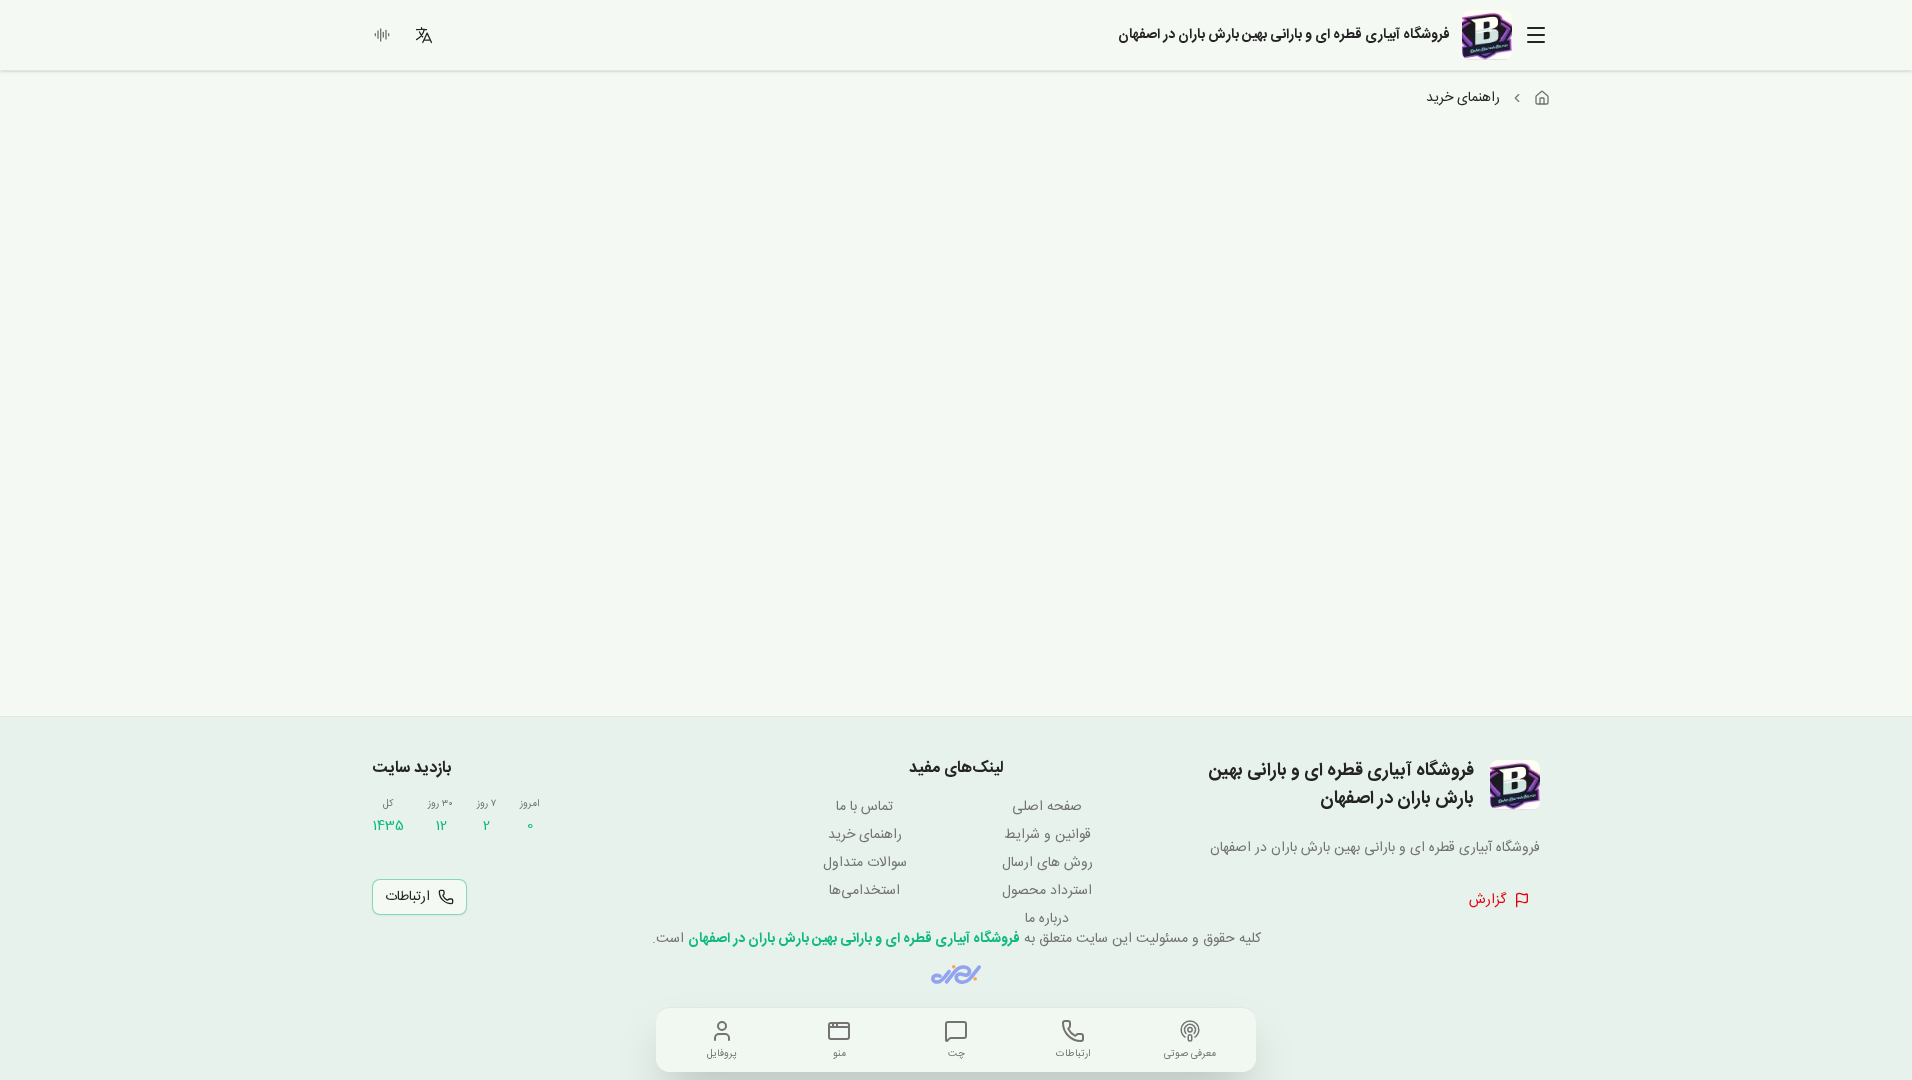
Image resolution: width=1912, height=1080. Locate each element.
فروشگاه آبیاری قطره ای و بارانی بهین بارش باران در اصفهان (854, 939)
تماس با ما (864, 807)
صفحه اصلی (1047, 807)
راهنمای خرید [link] (1463, 98)
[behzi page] (956, 974)
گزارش (1487, 900)
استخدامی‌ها (864, 891)
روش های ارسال (1047, 863)
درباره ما (1047, 919)
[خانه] (1542, 98)
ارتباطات (407, 897)
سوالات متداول (865, 863)
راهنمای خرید (865, 835)
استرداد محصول (1047, 891)
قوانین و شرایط (1047, 835)
